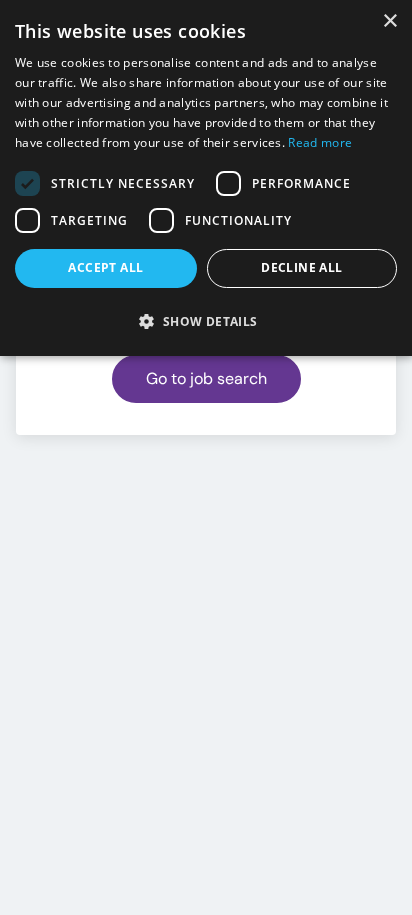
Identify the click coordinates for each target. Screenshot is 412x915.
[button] (206, 321)
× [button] (389, 21)
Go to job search (206, 378)
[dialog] (206, 178)
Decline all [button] (301, 267)
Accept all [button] (105, 267)
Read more (320, 142)
